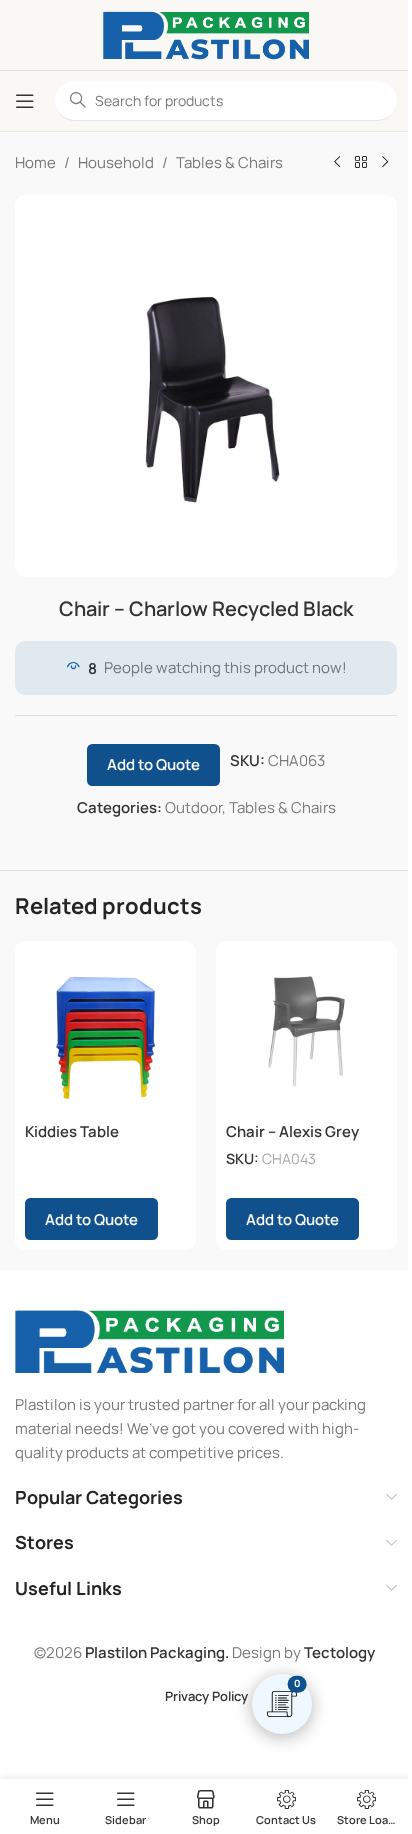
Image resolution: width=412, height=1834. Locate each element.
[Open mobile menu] (25, 101)
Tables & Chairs (229, 162)
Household (116, 162)
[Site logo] (206, 33)
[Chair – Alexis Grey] (306, 1031)
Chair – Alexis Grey (292, 1131)
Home (35, 162)
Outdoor (193, 807)
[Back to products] (361, 163)
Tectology (339, 1652)
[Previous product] (337, 163)
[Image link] (149, 1340)
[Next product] (385, 163)
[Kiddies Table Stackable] (105, 1031)
